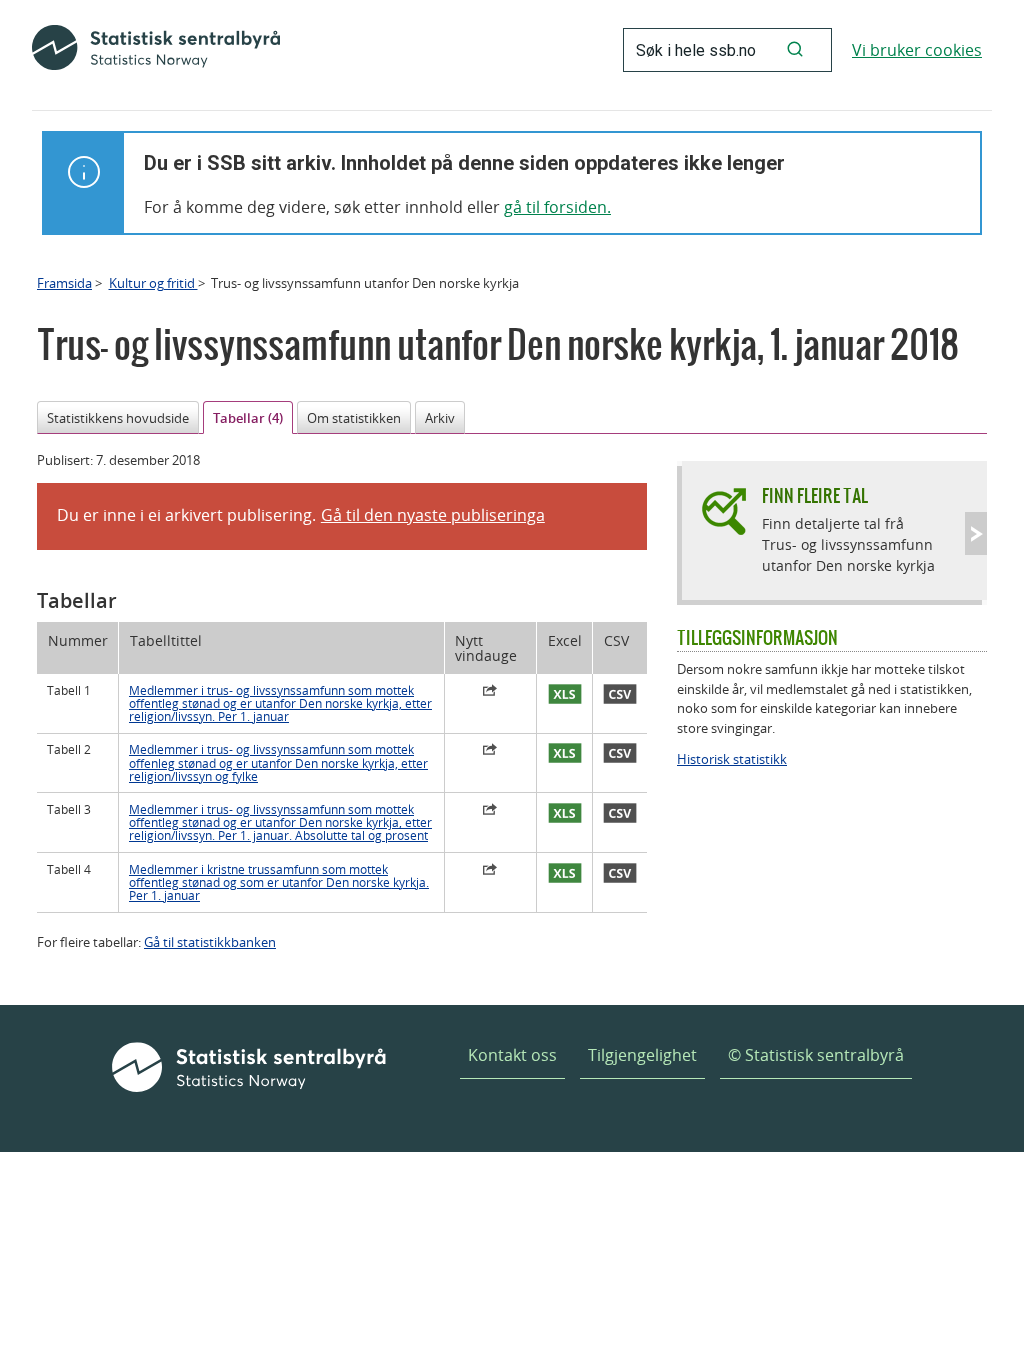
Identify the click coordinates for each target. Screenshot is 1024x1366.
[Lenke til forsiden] (156, 50)
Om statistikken (354, 418)
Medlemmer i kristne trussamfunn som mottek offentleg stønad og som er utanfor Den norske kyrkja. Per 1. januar (279, 883)
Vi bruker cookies (917, 50)
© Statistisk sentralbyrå (816, 1055)
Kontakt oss (512, 1055)
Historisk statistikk (732, 759)
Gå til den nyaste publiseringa (433, 515)
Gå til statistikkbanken (210, 942)
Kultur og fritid (153, 283)
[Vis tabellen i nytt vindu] (491, 693)
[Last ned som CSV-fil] (620, 695)
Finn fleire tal (815, 495)
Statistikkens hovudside (118, 418)
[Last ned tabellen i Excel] (564, 695)
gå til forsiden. (557, 207)
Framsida (64, 283)
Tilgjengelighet (642, 1055)
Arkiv (440, 418)
